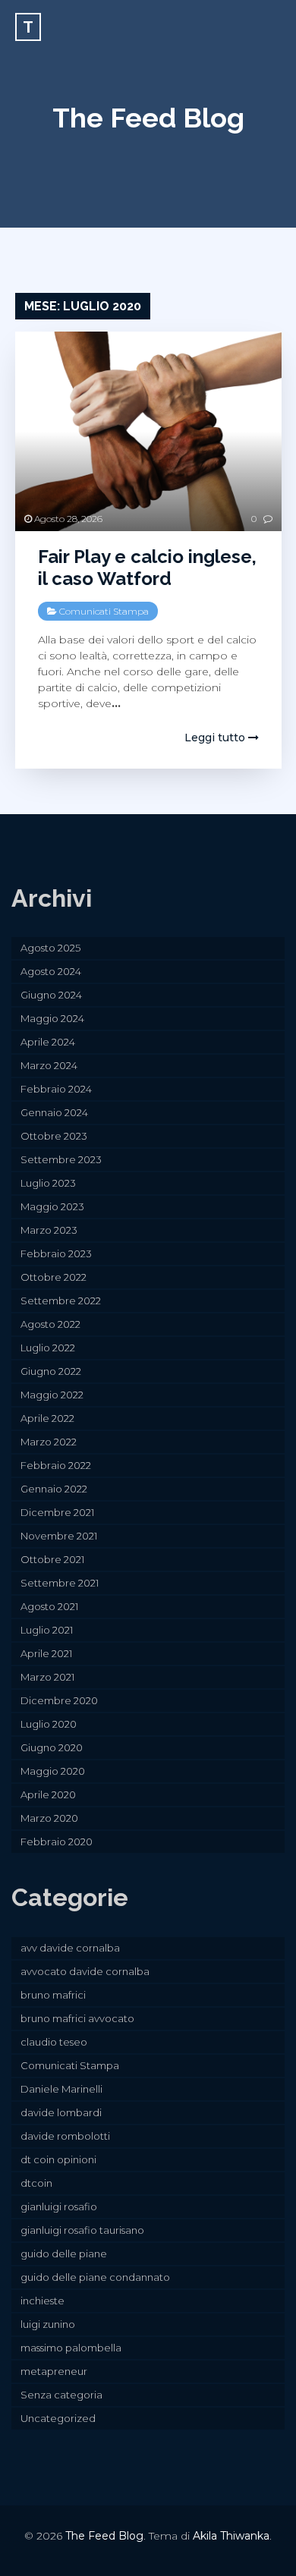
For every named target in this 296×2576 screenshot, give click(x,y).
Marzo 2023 (49, 1230)
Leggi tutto (216, 738)
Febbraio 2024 (56, 1089)
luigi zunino (48, 2324)
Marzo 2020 (49, 1818)
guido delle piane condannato (95, 2277)
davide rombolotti (65, 2136)
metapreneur (54, 2371)
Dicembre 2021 (57, 1512)
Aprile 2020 (48, 1794)
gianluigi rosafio (59, 2206)
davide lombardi (61, 2112)
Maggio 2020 (53, 1771)
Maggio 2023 (52, 1206)
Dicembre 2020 (59, 1700)
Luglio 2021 (47, 1630)
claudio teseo (54, 2042)
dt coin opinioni (58, 2159)
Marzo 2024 (49, 1065)
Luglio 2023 (48, 1183)
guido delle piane (64, 2254)
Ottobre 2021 (52, 1559)
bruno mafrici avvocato (77, 2018)
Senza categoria (61, 2395)
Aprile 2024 (48, 1042)
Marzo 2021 (47, 1677)
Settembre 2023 (61, 1159)
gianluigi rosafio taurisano (82, 2230)
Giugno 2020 (52, 1747)
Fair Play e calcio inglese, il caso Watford (147, 568)
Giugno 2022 (51, 1371)
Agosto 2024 (51, 971)
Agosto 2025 (50, 948)
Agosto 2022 (50, 1324)
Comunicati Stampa (104, 611)
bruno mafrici (53, 1995)
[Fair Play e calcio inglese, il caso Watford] (148, 431)
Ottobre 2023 (54, 1136)
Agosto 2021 (49, 1606)
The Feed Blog (148, 118)
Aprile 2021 (46, 1653)
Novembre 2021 (59, 1536)
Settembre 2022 (61, 1301)
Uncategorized (58, 2418)
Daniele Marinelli (61, 2089)
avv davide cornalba (70, 1948)
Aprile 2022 (47, 1418)
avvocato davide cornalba (85, 1971)
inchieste (43, 2301)
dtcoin (36, 2183)
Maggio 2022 (52, 1395)
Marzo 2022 (49, 1442)
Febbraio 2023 (56, 1253)
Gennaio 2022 (54, 1489)
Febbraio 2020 (57, 1842)
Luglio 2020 (49, 1724)
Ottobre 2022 (54, 1277)
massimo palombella (71, 2348)
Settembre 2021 (60, 1583)
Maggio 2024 (52, 1018)
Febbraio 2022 (56, 1465)
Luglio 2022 (48, 1348)
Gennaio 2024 (54, 1112)
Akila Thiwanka (231, 2536)
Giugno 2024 (51, 995)
